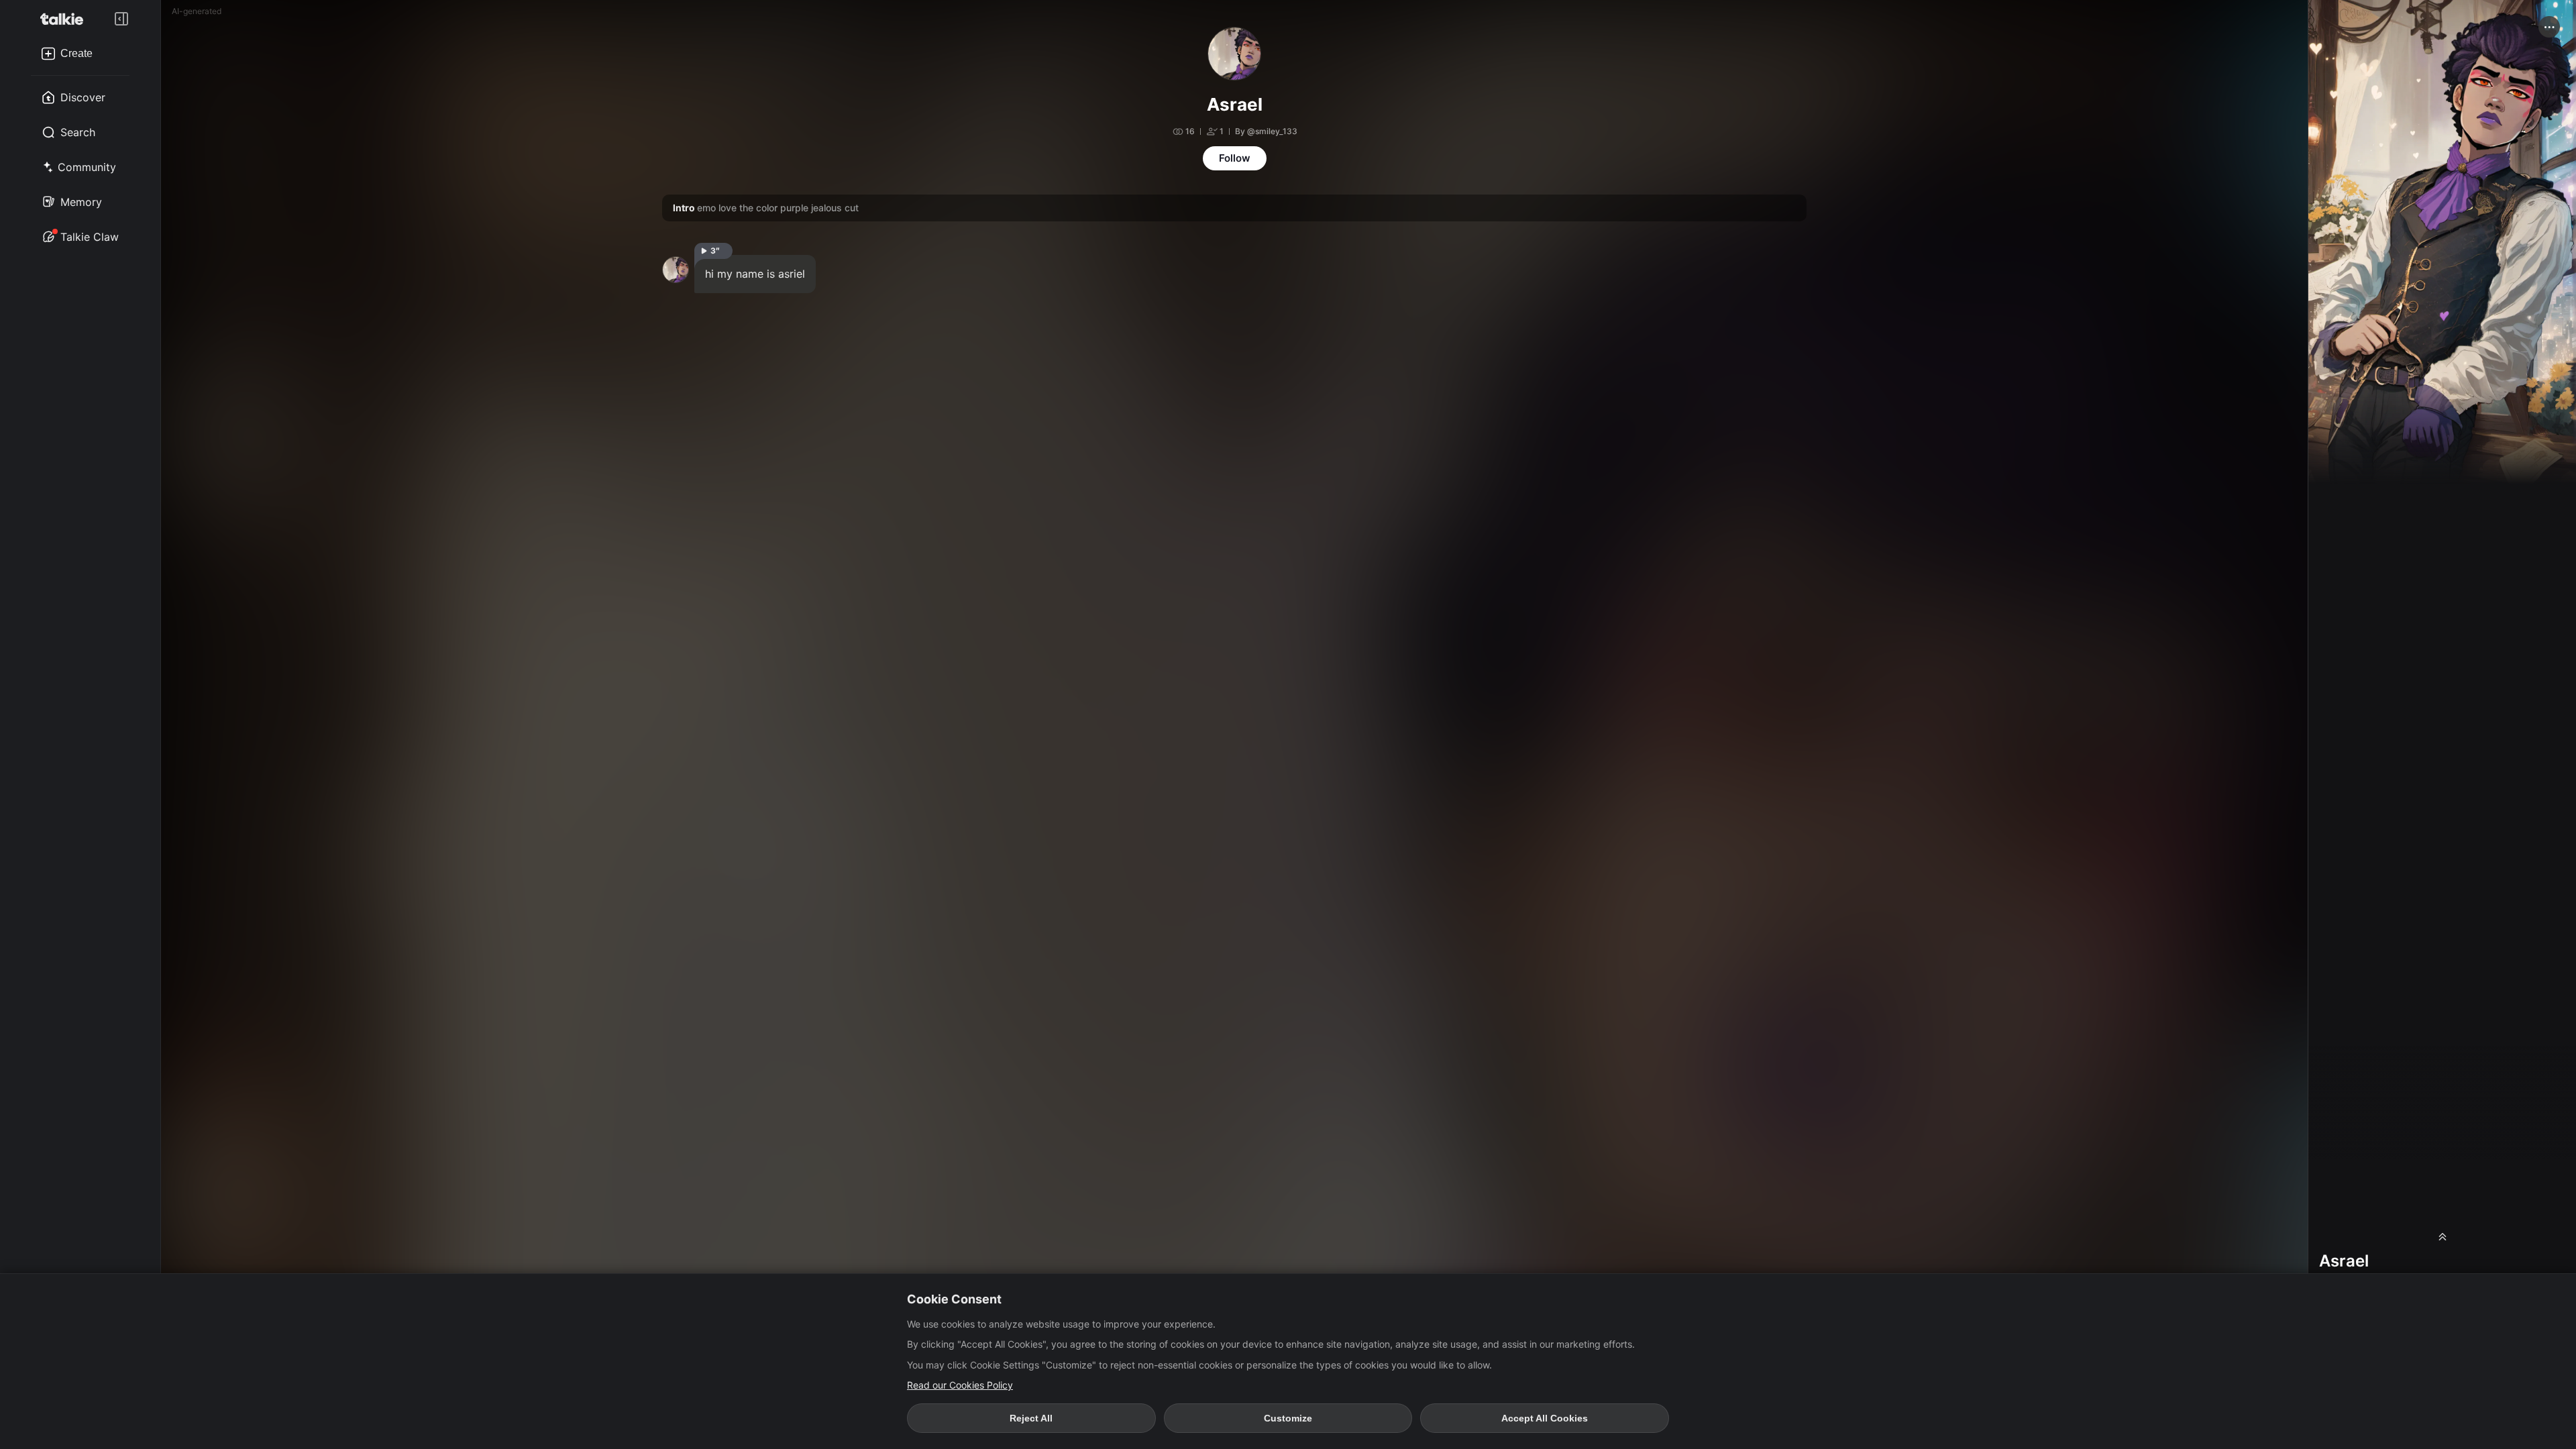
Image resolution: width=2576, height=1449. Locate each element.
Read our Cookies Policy (960, 1385)
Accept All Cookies (1545, 1418)
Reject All (1031, 1418)
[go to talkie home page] (66, 19)
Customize (1288, 1418)
